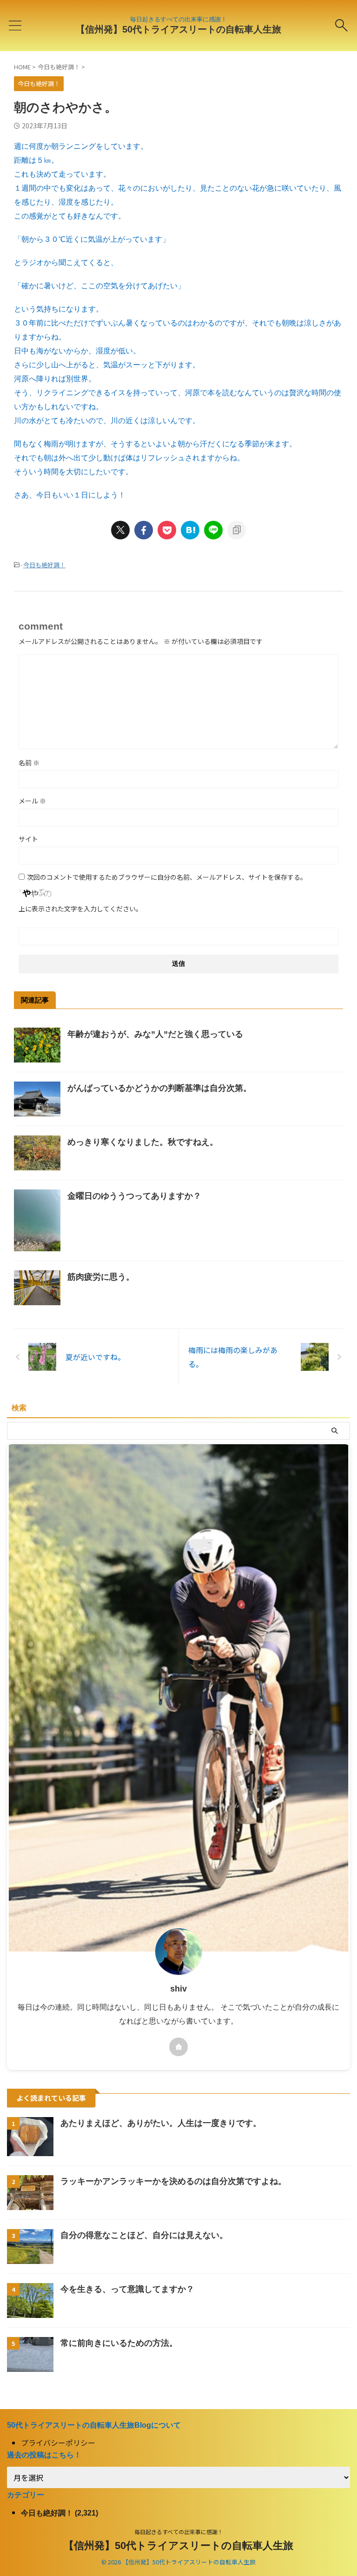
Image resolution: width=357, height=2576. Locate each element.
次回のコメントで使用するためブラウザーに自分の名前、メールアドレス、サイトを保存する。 (167, 877)
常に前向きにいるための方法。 (119, 2343)
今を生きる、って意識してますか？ (127, 2289)
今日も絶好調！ (44, 565)
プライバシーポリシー (58, 2443)
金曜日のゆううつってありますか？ (134, 1196)
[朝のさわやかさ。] (190, 530)
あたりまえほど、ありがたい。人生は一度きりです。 (161, 2123)
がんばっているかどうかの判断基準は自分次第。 (159, 1088)
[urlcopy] (237, 530)
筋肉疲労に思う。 (101, 1277)
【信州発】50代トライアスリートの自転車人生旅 (178, 29)
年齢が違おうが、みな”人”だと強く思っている (155, 1034)
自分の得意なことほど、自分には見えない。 (144, 2235)
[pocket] (167, 530)
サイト (28, 839)
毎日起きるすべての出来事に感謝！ (179, 2532)
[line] (213, 530)
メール (32, 801)
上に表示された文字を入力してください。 (80, 909)
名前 (29, 763)
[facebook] (144, 530)
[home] (178, 2047)
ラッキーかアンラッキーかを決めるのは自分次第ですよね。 (173, 2181)
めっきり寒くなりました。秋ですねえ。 (143, 1142)
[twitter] (120, 530)
